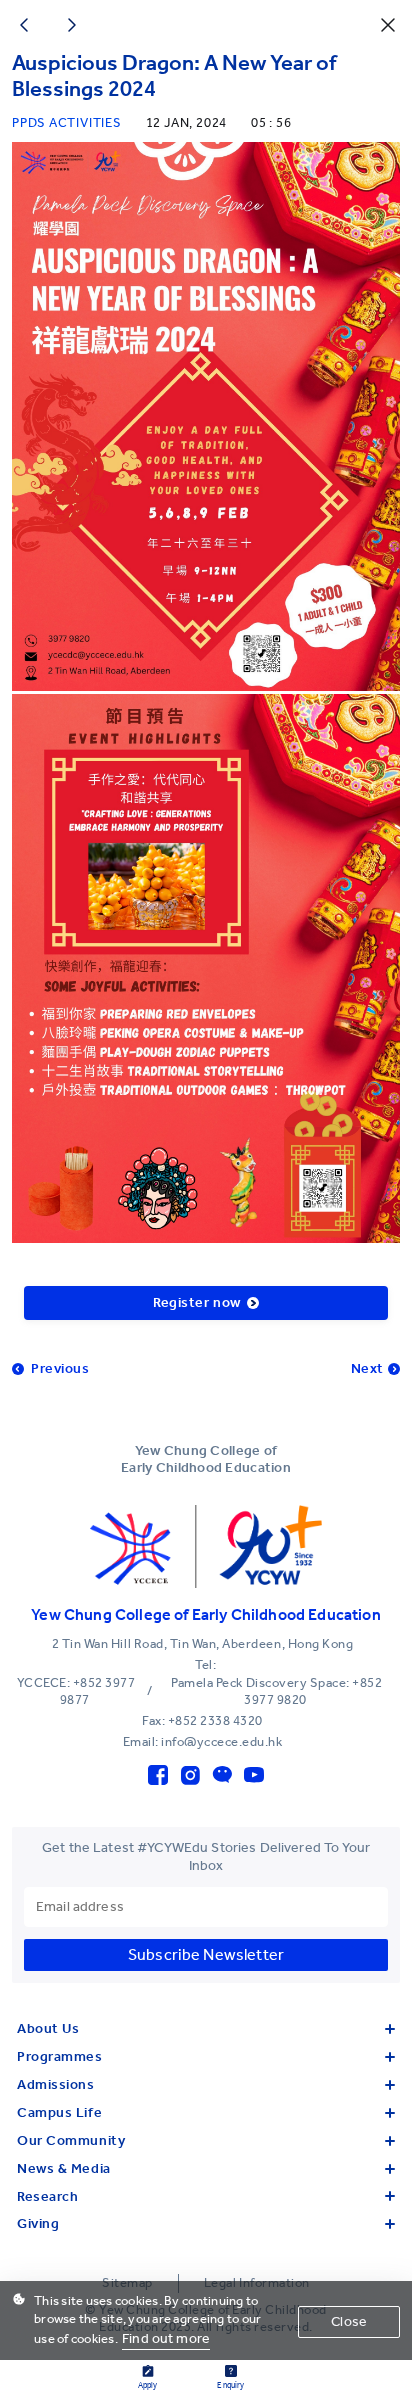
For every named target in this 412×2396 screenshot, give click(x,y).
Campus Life (59, 2112)
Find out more (166, 2338)
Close (349, 2321)
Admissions (56, 2084)
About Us (48, 2028)
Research (47, 2196)
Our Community (71, 2140)
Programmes (60, 2056)
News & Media (64, 2168)
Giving (38, 2223)
